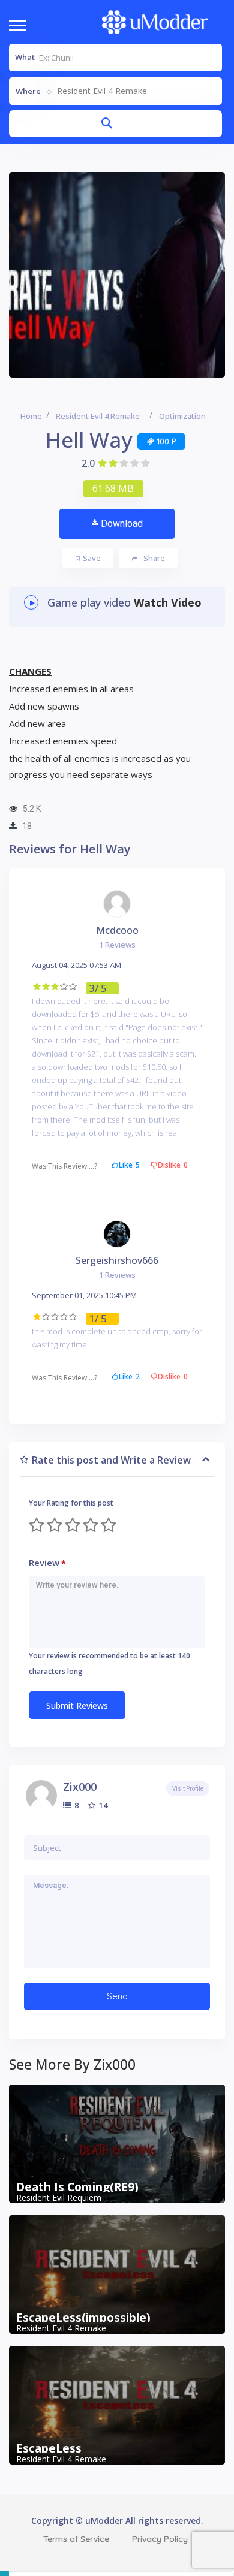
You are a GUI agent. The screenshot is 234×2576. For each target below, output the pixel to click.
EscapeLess (49, 2448)
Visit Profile (188, 1789)
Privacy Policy (160, 2539)
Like (129, 1165)
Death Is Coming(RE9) (77, 2187)
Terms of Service (76, 2539)
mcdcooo (117, 930)
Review (47, 1563)
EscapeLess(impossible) (83, 2318)
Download (122, 524)
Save (92, 558)
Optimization (182, 416)
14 (102, 1805)
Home (31, 416)
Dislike (173, 1165)
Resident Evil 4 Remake (98, 416)
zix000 (80, 1787)
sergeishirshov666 (117, 1260)
